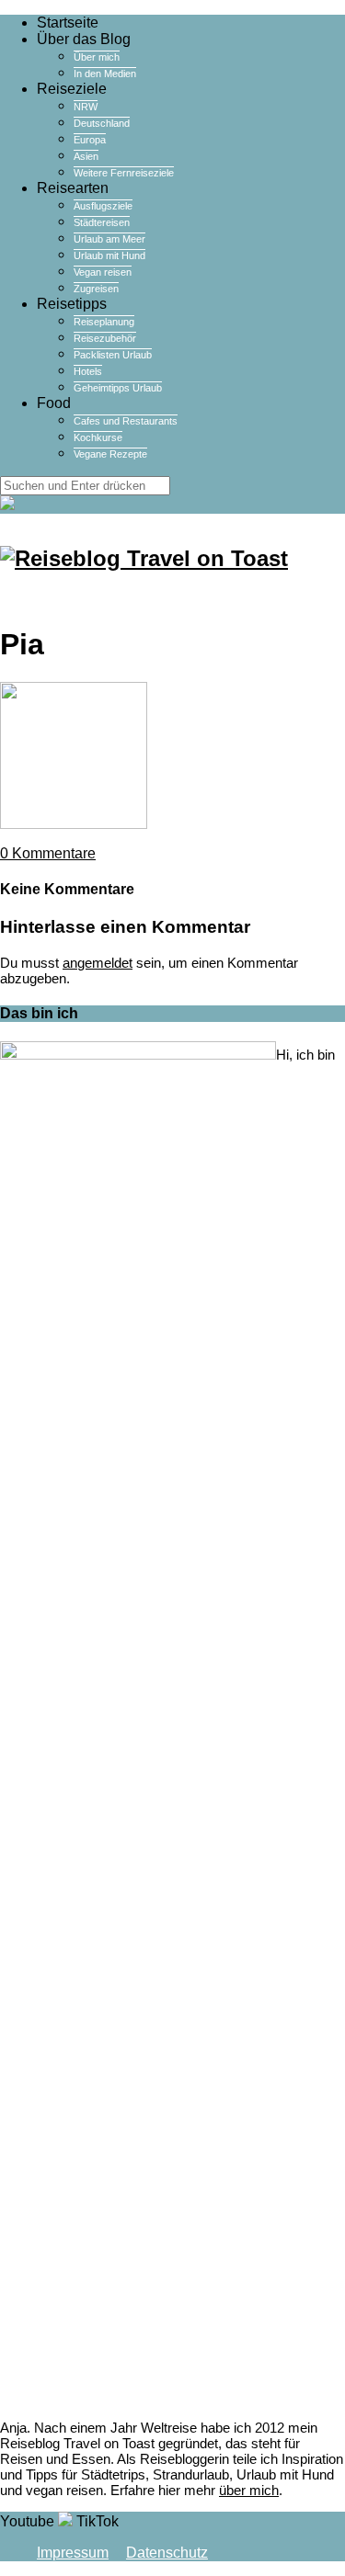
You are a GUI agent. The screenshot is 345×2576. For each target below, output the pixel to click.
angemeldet (98, 963)
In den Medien (105, 74)
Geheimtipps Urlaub (118, 388)
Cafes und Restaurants (126, 421)
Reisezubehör (105, 338)
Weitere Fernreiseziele (124, 173)
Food (54, 403)
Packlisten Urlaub (113, 355)
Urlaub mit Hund (109, 255)
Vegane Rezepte (110, 454)
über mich (249, 2490)
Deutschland (102, 123)
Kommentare (48, 853)
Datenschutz (167, 2553)
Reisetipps (72, 304)
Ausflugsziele (103, 206)
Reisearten (73, 188)
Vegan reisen (103, 272)
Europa (90, 140)
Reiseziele (72, 89)
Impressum (73, 2553)
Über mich (97, 57)
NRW (86, 107)
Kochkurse (98, 437)
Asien (86, 156)
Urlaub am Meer (109, 239)
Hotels (88, 371)
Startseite (68, 23)
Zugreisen (96, 289)
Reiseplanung (104, 322)
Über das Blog (84, 39)
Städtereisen (102, 222)
